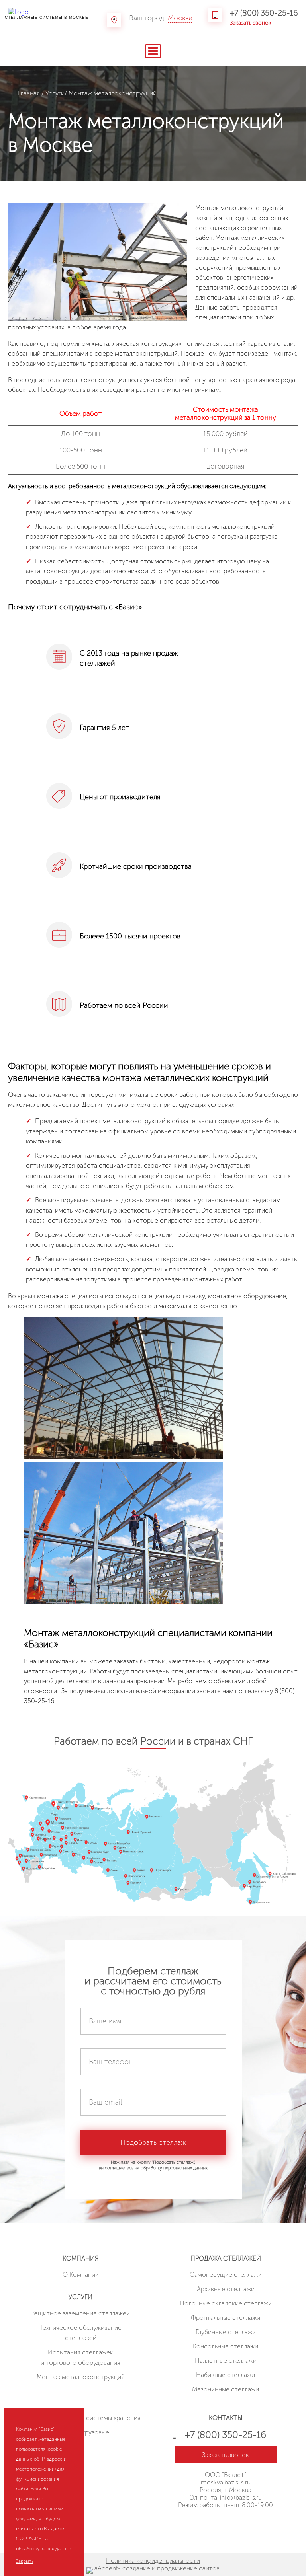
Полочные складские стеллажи (226, 2303)
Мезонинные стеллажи (226, 2389)
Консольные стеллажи (226, 2346)
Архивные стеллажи (226, 2289)
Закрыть (25, 2561)
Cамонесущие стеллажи (226, 2275)
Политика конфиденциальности (153, 2561)
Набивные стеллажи (226, 2375)
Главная (29, 93)
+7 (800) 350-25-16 (264, 13)
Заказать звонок (251, 23)
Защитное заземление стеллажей (81, 2313)
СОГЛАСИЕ (29, 2539)
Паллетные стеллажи (226, 2361)
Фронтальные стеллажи (226, 2318)
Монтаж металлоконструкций (81, 2377)
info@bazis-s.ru (241, 2497)
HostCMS (226, 2524)
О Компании (81, 2275)
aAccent (106, 2568)
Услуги (55, 93)
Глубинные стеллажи (226, 2332)
